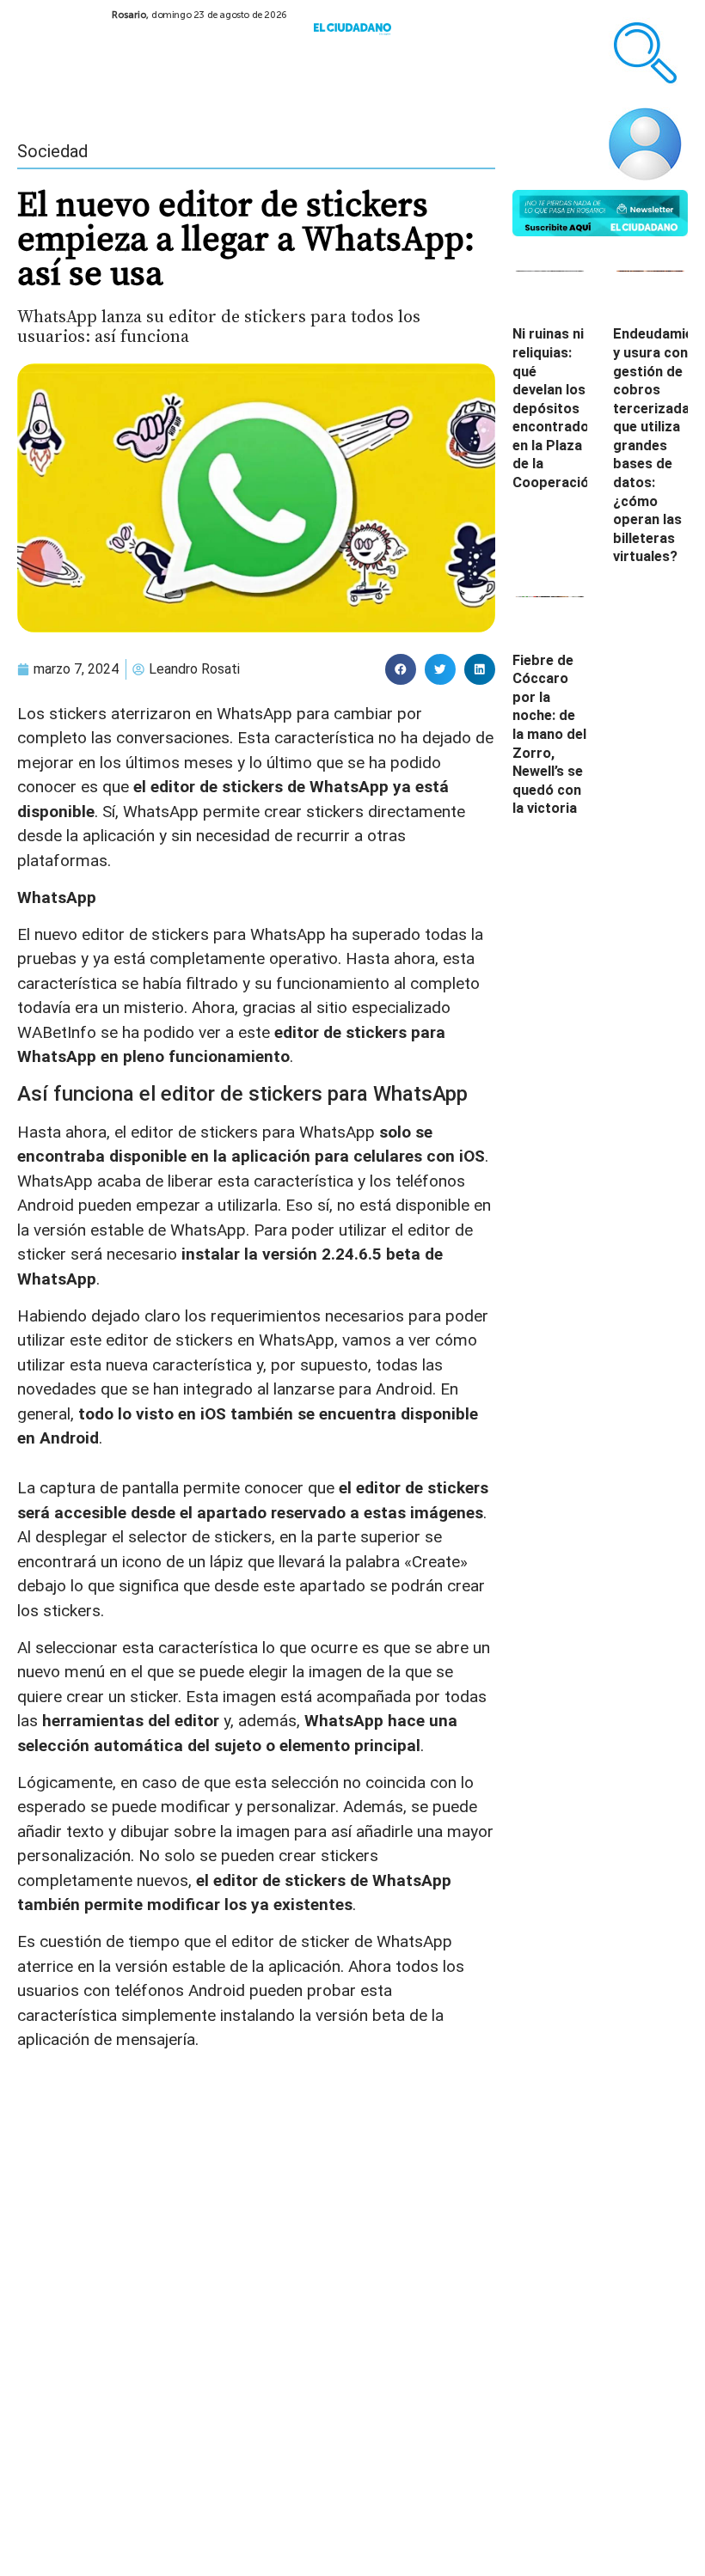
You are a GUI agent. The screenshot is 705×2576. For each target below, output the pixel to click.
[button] (401, 669)
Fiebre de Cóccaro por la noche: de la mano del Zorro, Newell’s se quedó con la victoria (549, 735)
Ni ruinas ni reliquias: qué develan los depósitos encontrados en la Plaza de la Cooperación (555, 408)
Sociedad (52, 151)
